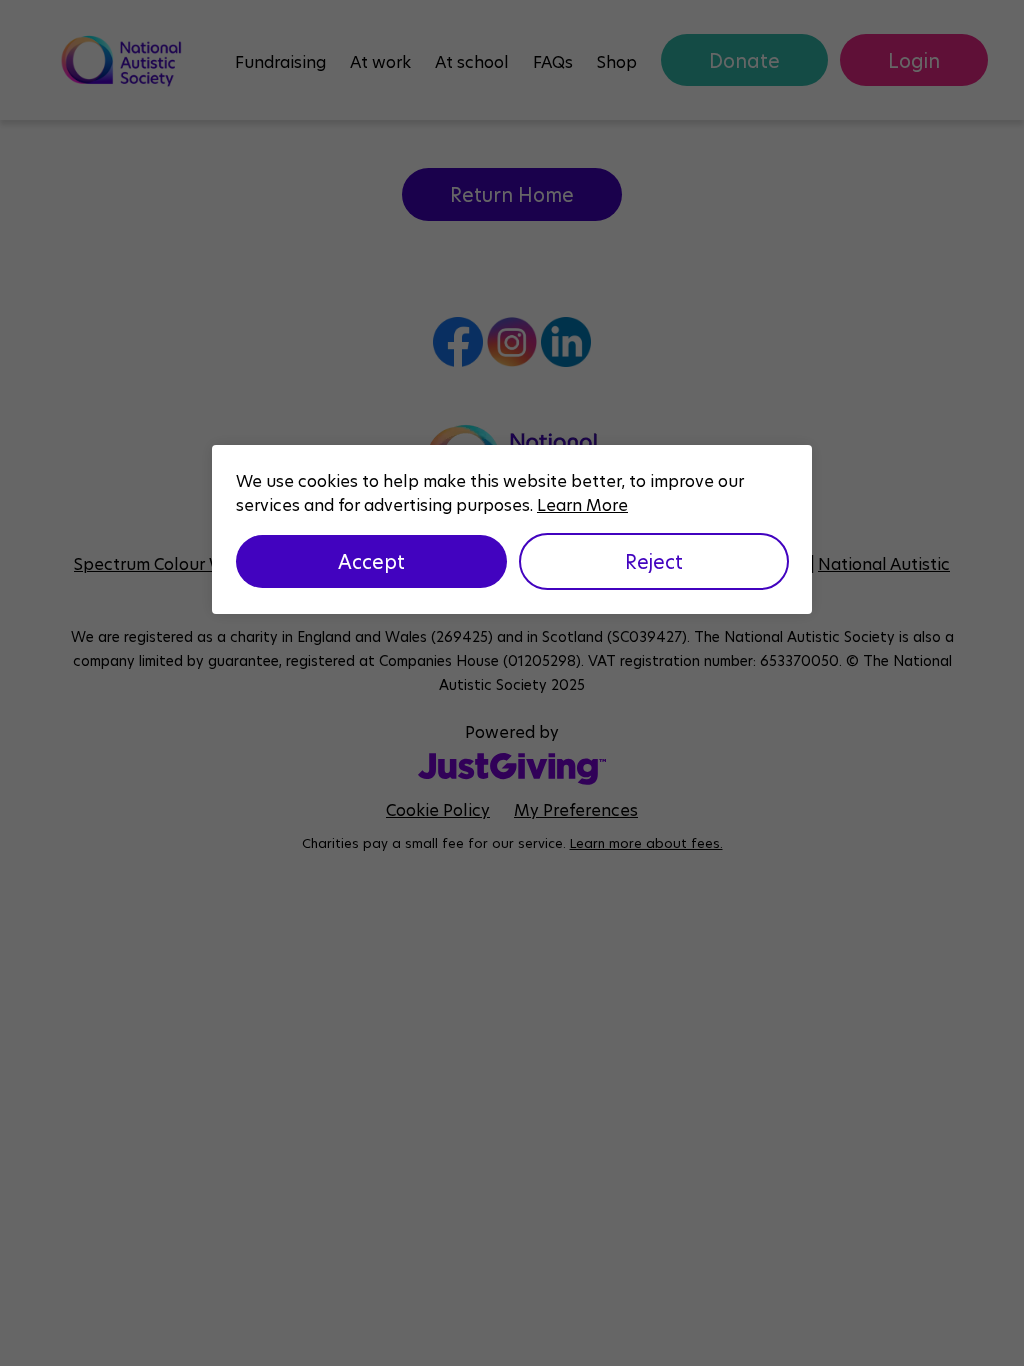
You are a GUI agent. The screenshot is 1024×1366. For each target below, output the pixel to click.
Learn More (582, 504)
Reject (654, 561)
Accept (371, 561)
